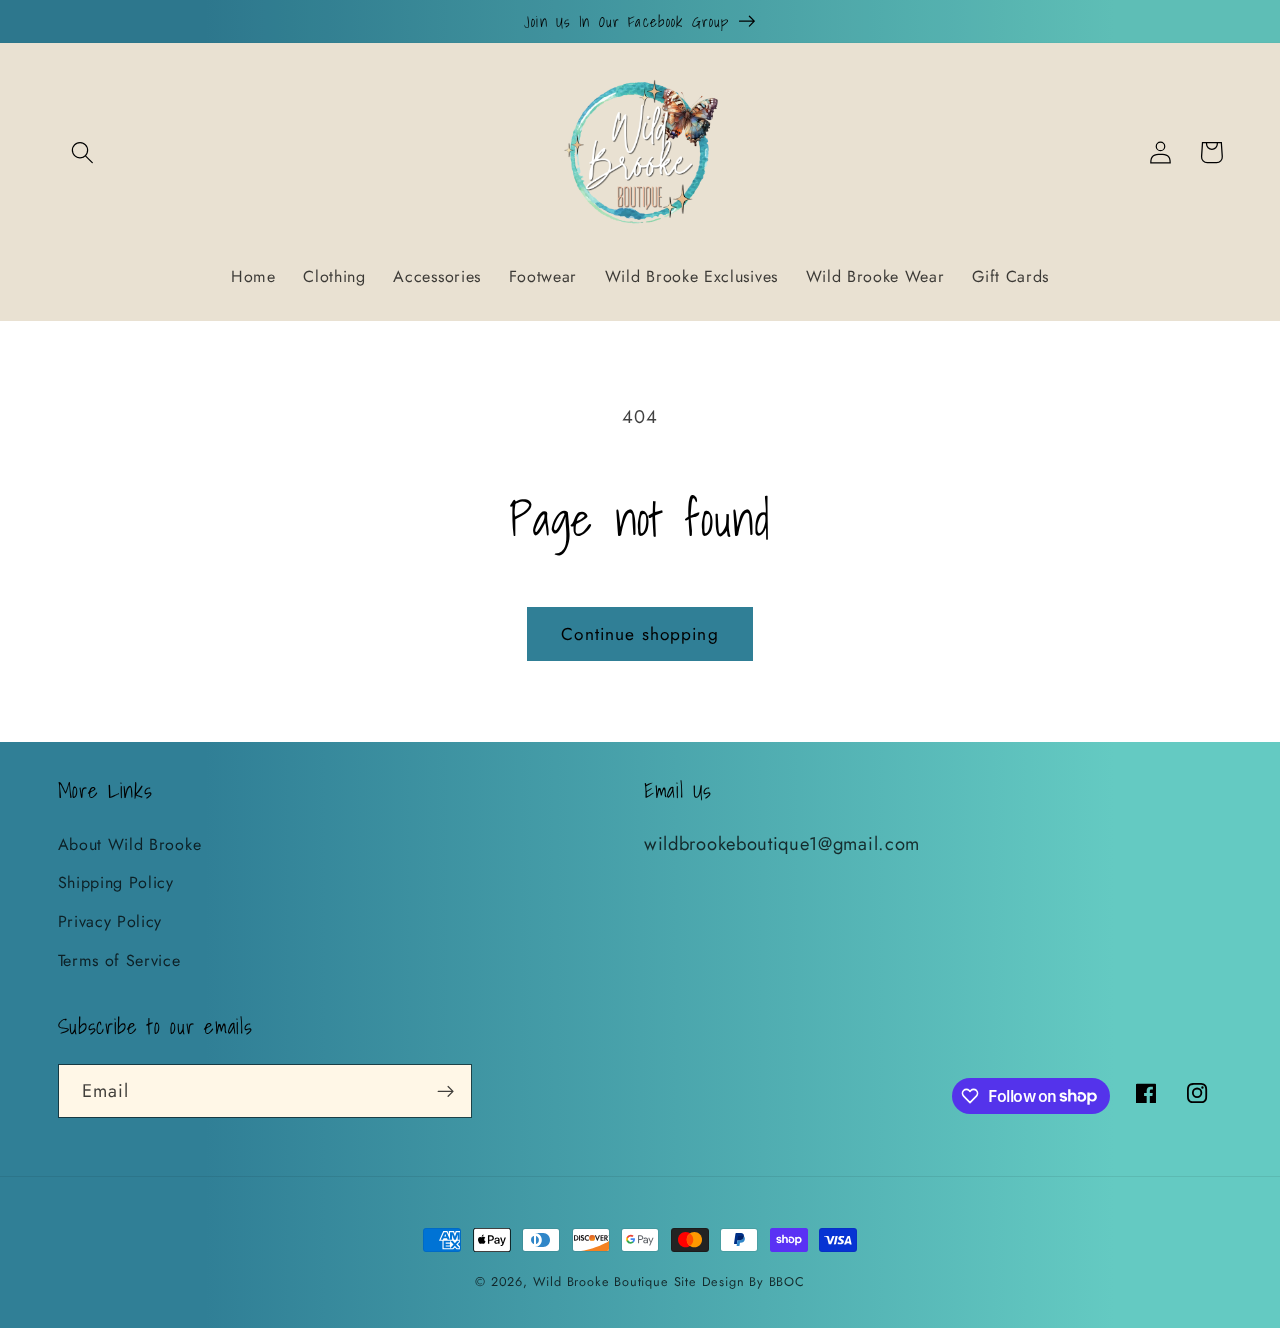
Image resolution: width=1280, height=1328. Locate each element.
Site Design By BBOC (739, 1281)
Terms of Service (119, 960)
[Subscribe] (445, 1091)
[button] (83, 152)
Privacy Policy (110, 921)
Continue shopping (640, 634)
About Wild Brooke (130, 844)
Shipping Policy (116, 882)
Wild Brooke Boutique (601, 1281)
